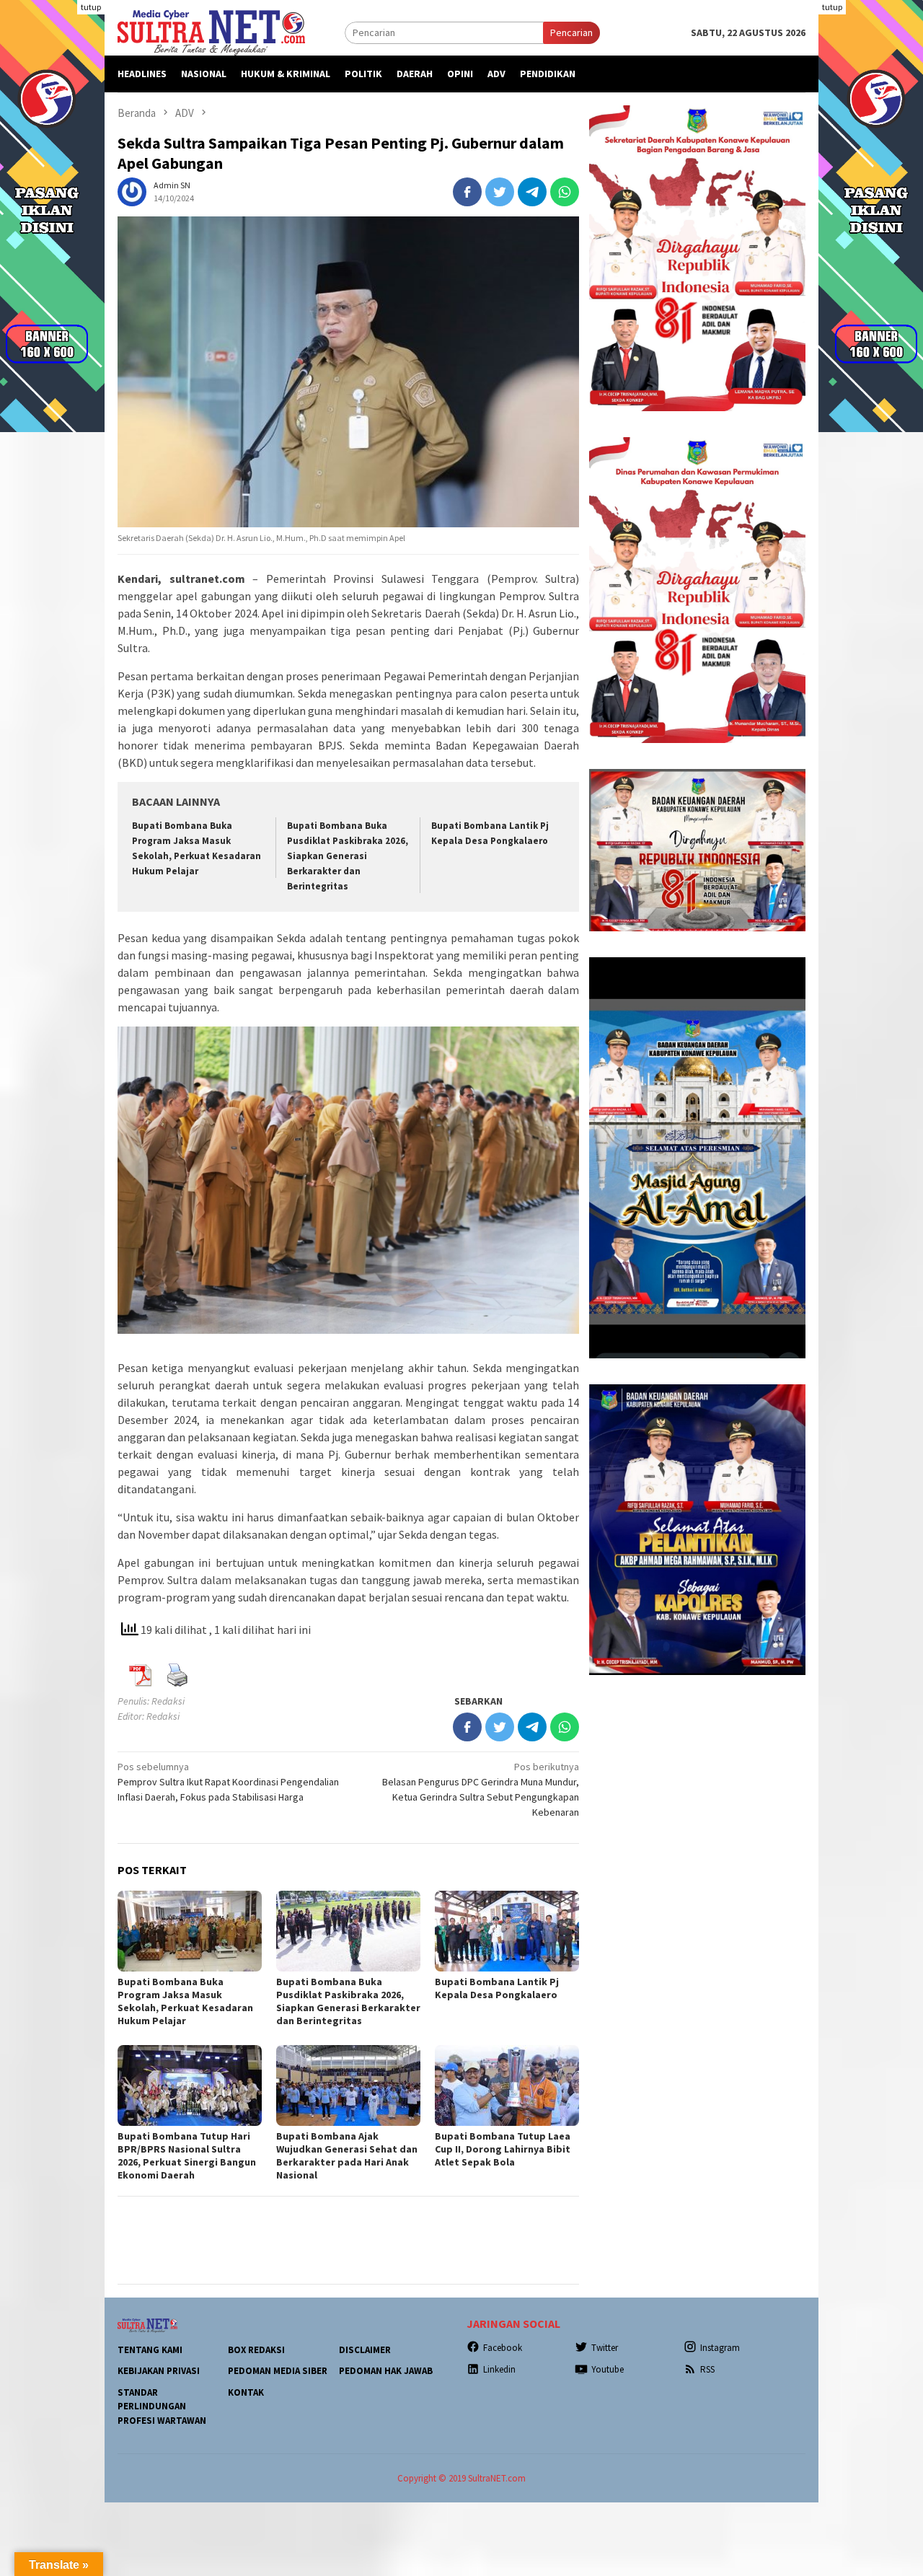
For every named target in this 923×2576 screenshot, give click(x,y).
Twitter (605, 2348)
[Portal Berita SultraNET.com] (211, 32)
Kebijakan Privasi (159, 2371)
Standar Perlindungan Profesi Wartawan (162, 2406)
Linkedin (499, 2369)
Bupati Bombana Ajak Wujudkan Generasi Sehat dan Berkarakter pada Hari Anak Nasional (347, 2155)
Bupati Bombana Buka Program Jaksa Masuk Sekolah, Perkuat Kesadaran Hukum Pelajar (185, 2001)
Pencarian (571, 32)
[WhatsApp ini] (565, 192)
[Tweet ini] (500, 192)
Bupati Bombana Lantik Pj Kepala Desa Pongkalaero (497, 1988)
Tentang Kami (150, 2350)
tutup (91, 7)
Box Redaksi (256, 2350)
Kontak (246, 2392)
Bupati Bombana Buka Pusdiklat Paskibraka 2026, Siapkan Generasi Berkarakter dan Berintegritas (348, 856)
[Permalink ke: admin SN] (132, 190)
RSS (707, 2369)
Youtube (608, 2369)
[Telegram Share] (532, 192)
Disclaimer (365, 2350)
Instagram (720, 2348)
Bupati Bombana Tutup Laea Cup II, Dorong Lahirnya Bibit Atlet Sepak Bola (503, 2149)
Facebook (503, 2348)
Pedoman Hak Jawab (386, 2371)
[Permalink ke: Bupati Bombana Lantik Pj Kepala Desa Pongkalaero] (507, 1931)
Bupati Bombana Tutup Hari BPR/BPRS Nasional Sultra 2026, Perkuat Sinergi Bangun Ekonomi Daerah (187, 2155)
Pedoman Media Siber (278, 2371)
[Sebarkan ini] (467, 192)
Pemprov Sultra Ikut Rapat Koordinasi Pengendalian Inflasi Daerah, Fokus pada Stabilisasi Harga (228, 1782)
